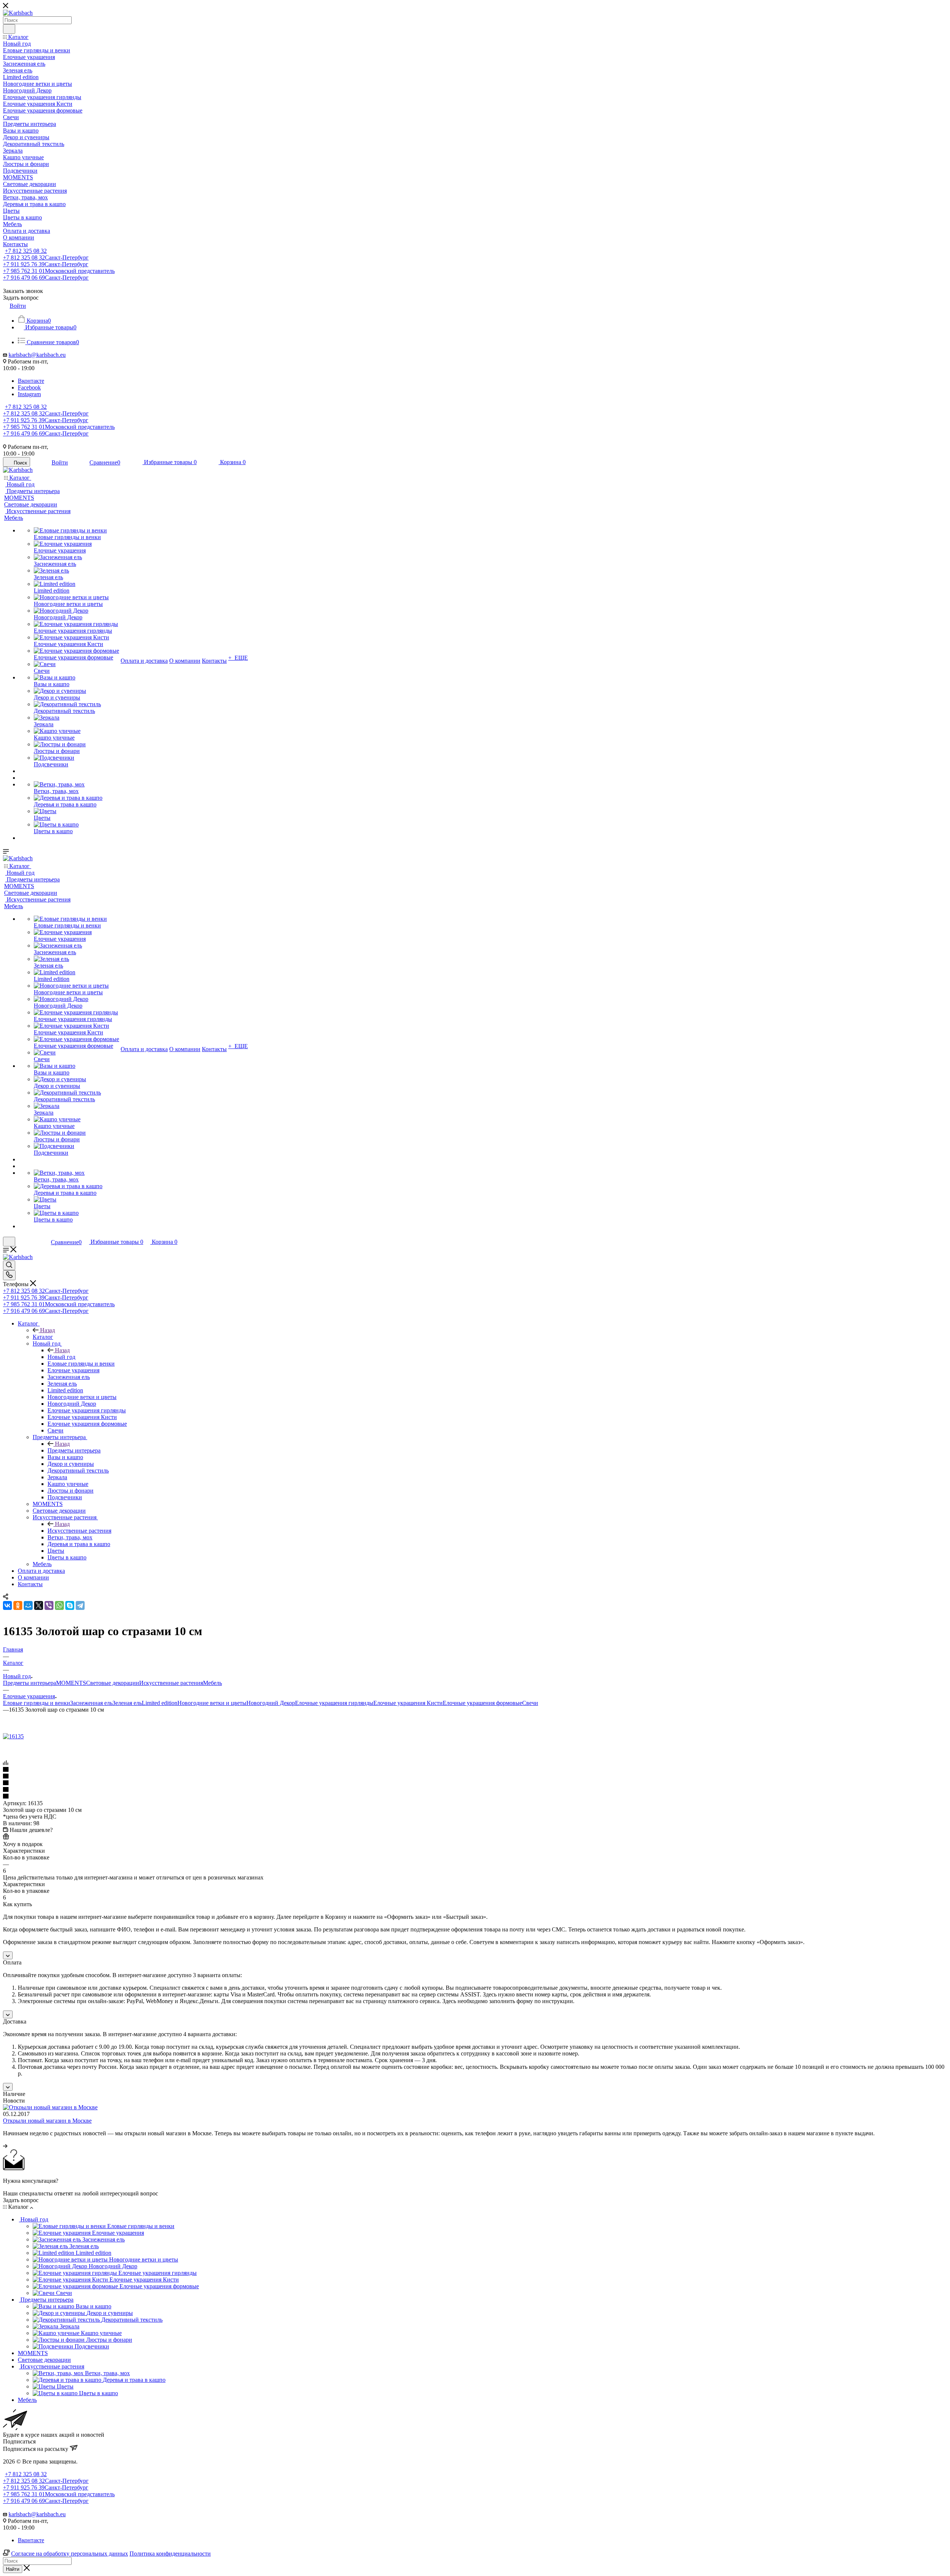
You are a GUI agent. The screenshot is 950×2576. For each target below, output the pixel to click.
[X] (39, 1605)
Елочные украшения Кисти (408, 1703)
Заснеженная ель (91, 1703)
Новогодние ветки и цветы (212, 1703)
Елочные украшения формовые (482, 1703)
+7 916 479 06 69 (46, 278)
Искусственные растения (79, 1531)
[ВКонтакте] (7, 1605)
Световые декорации (113, 1683)
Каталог (43, 1337)
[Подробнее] (5, 2146)
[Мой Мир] (28, 1605)
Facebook (29, 387)
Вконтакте (31, 381)
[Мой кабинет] (33, 1242)
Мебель (212, 1683)
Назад (47, 1330)
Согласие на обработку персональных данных (70, 2554)
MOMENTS (71, 1683)
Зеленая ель (127, 1703)
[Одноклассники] (18, 1605)
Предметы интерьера (74, 1450)
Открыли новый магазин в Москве (47, 2121)
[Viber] (49, 1605)
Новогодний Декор (271, 1703)
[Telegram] (80, 1605)
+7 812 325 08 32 (26, 251)
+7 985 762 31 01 (59, 271)
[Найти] (9, 29)
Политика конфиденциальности (170, 2554)
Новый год (61, 1357)
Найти (13, 2569)
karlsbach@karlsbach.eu (37, 355)
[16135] (13, 1736)
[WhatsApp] (59, 1605)
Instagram (29, 394)
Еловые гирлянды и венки (37, 1703)
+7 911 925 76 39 (46, 264)
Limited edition (160, 1703)
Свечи (530, 1703)
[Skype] (70, 1605)
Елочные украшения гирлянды (334, 1703)
